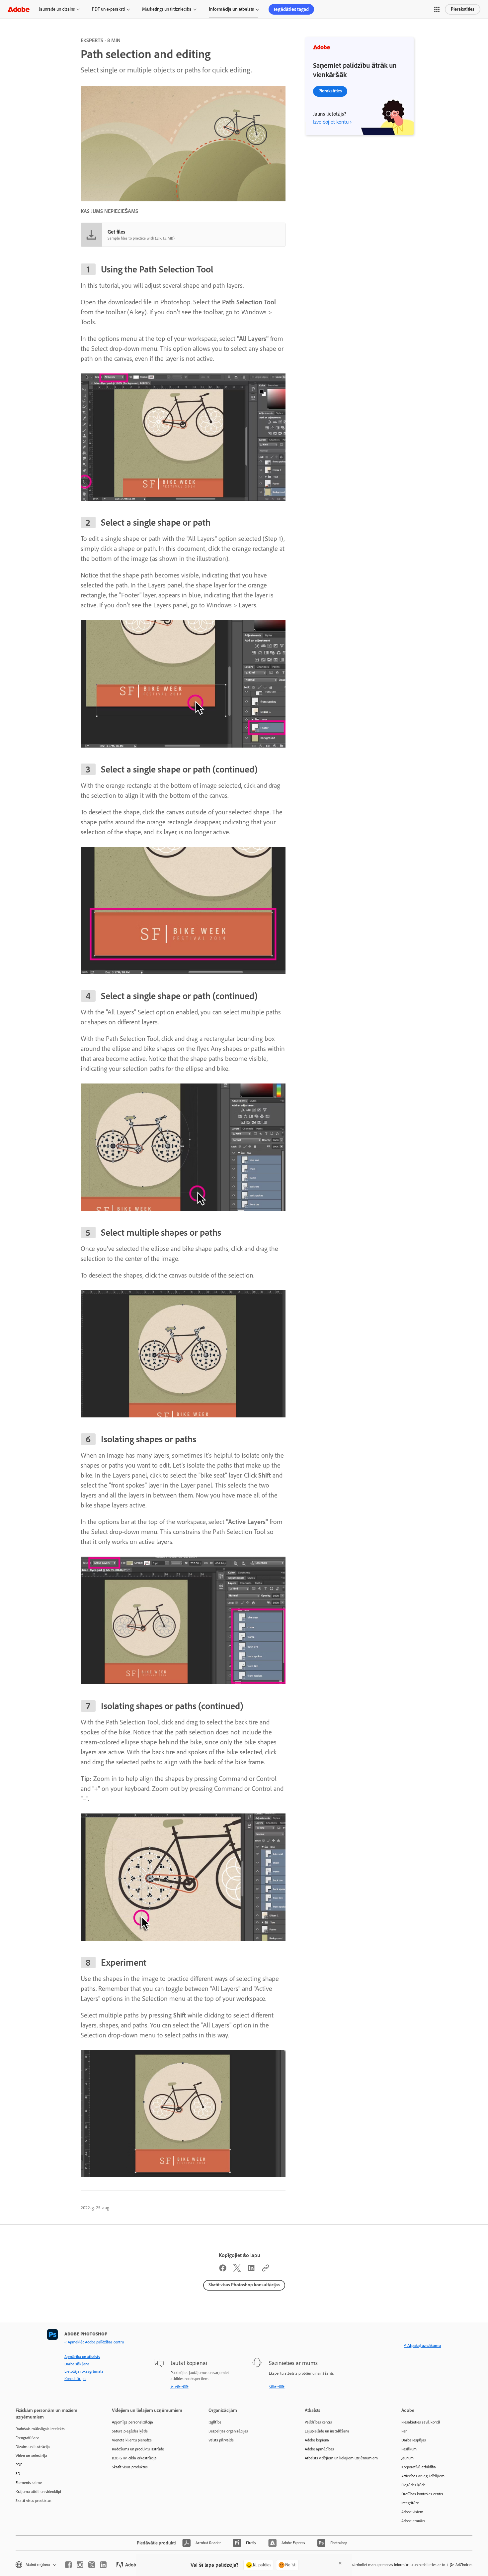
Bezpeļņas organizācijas (228, 2431)
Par (404, 2431)
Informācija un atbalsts (231, 9)
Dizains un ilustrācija (33, 2447)
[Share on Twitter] (237, 2270)
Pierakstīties (463, 9)
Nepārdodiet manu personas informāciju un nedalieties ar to (396, 2565)
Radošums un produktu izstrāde (138, 2449)
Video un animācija (31, 2456)
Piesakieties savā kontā (421, 2422)
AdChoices (464, 2565)
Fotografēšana (28, 2438)
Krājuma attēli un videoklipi (38, 2492)
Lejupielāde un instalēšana (327, 2431)
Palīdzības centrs (318, 2422)
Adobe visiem (412, 2512)
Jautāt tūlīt (180, 2387)
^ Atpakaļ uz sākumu (422, 2346)
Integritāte (410, 2503)
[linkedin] (103, 2565)
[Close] (340, 2563)
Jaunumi (408, 2458)
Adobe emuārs (413, 2521)
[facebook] (68, 2565)
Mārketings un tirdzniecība (167, 9)
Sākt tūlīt (277, 2387)
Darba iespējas (414, 2440)
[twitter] (92, 2565)
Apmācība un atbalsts (82, 2357)
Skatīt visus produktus (34, 2501)
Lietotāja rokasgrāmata (84, 2371)
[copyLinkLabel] (266, 2270)
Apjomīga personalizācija (132, 2422)
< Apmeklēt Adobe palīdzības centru (94, 2342)
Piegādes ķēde (413, 2485)
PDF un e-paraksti (108, 9)
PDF (19, 2465)
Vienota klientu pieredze (132, 2440)
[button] (437, 9)
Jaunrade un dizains (57, 9)
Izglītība (215, 2422)
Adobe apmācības (319, 2449)
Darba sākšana (77, 2364)
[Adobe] (19, 9)
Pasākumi (409, 2449)
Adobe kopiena (317, 2440)
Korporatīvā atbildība (419, 2467)
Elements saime (29, 2483)
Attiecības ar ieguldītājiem (423, 2476)
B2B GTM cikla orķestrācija (134, 2458)
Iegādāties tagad (291, 9)
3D (18, 2474)
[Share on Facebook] (223, 2270)
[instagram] (80, 2565)
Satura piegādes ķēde (130, 2431)
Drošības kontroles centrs (422, 2494)
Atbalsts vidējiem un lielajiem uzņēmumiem (341, 2458)
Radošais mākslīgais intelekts (40, 2429)
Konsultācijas (75, 2379)
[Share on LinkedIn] (251, 2270)
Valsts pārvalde (221, 2440)
